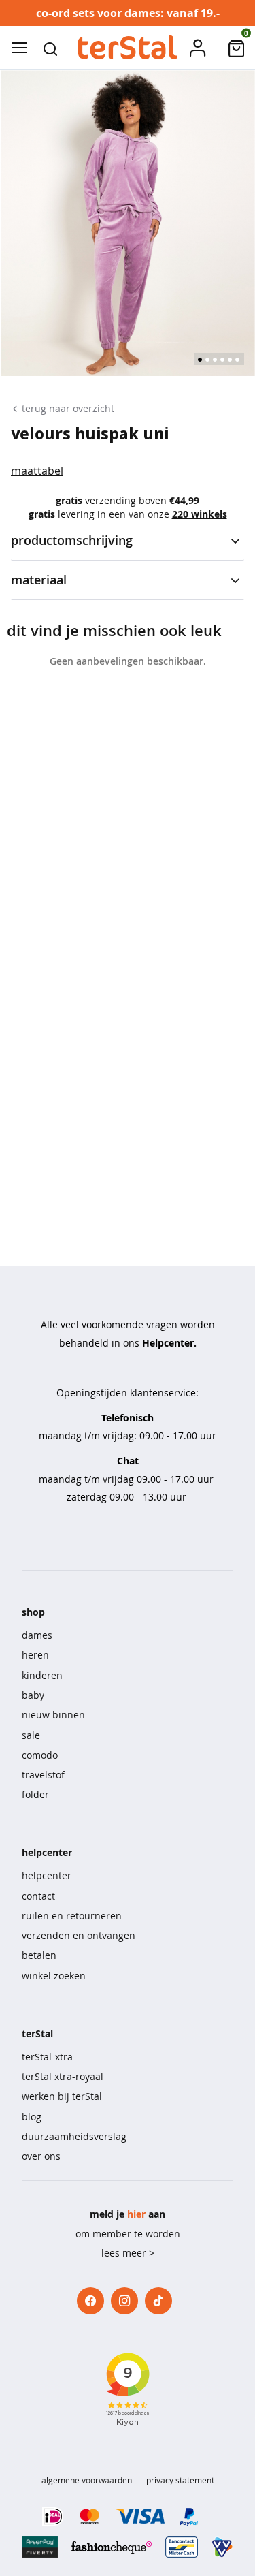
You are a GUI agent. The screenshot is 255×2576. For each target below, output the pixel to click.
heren (35, 1655)
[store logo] (127, 48)
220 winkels (200, 514)
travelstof (43, 1775)
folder (35, 1794)
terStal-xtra (47, 2057)
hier (136, 2214)
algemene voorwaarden (87, 2480)
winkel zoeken (54, 1976)
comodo (40, 1755)
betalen (39, 1955)
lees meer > (128, 2253)
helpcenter (47, 1875)
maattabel (37, 471)
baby (33, 1695)
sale (31, 1735)
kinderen (42, 1675)
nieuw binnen (53, 1715)
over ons (41, 2156)
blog (32, 2117)
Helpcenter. (169, 1343)
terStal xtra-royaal (63, 2076)
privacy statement (180, 2480)
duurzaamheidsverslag (74, 2136)
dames (37, 1635)
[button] (50, 48)
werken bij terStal (62, 2096)
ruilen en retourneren (72, 1916)
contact (38, 1896)
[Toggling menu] (19, 48)
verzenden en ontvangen (79, 1935)
